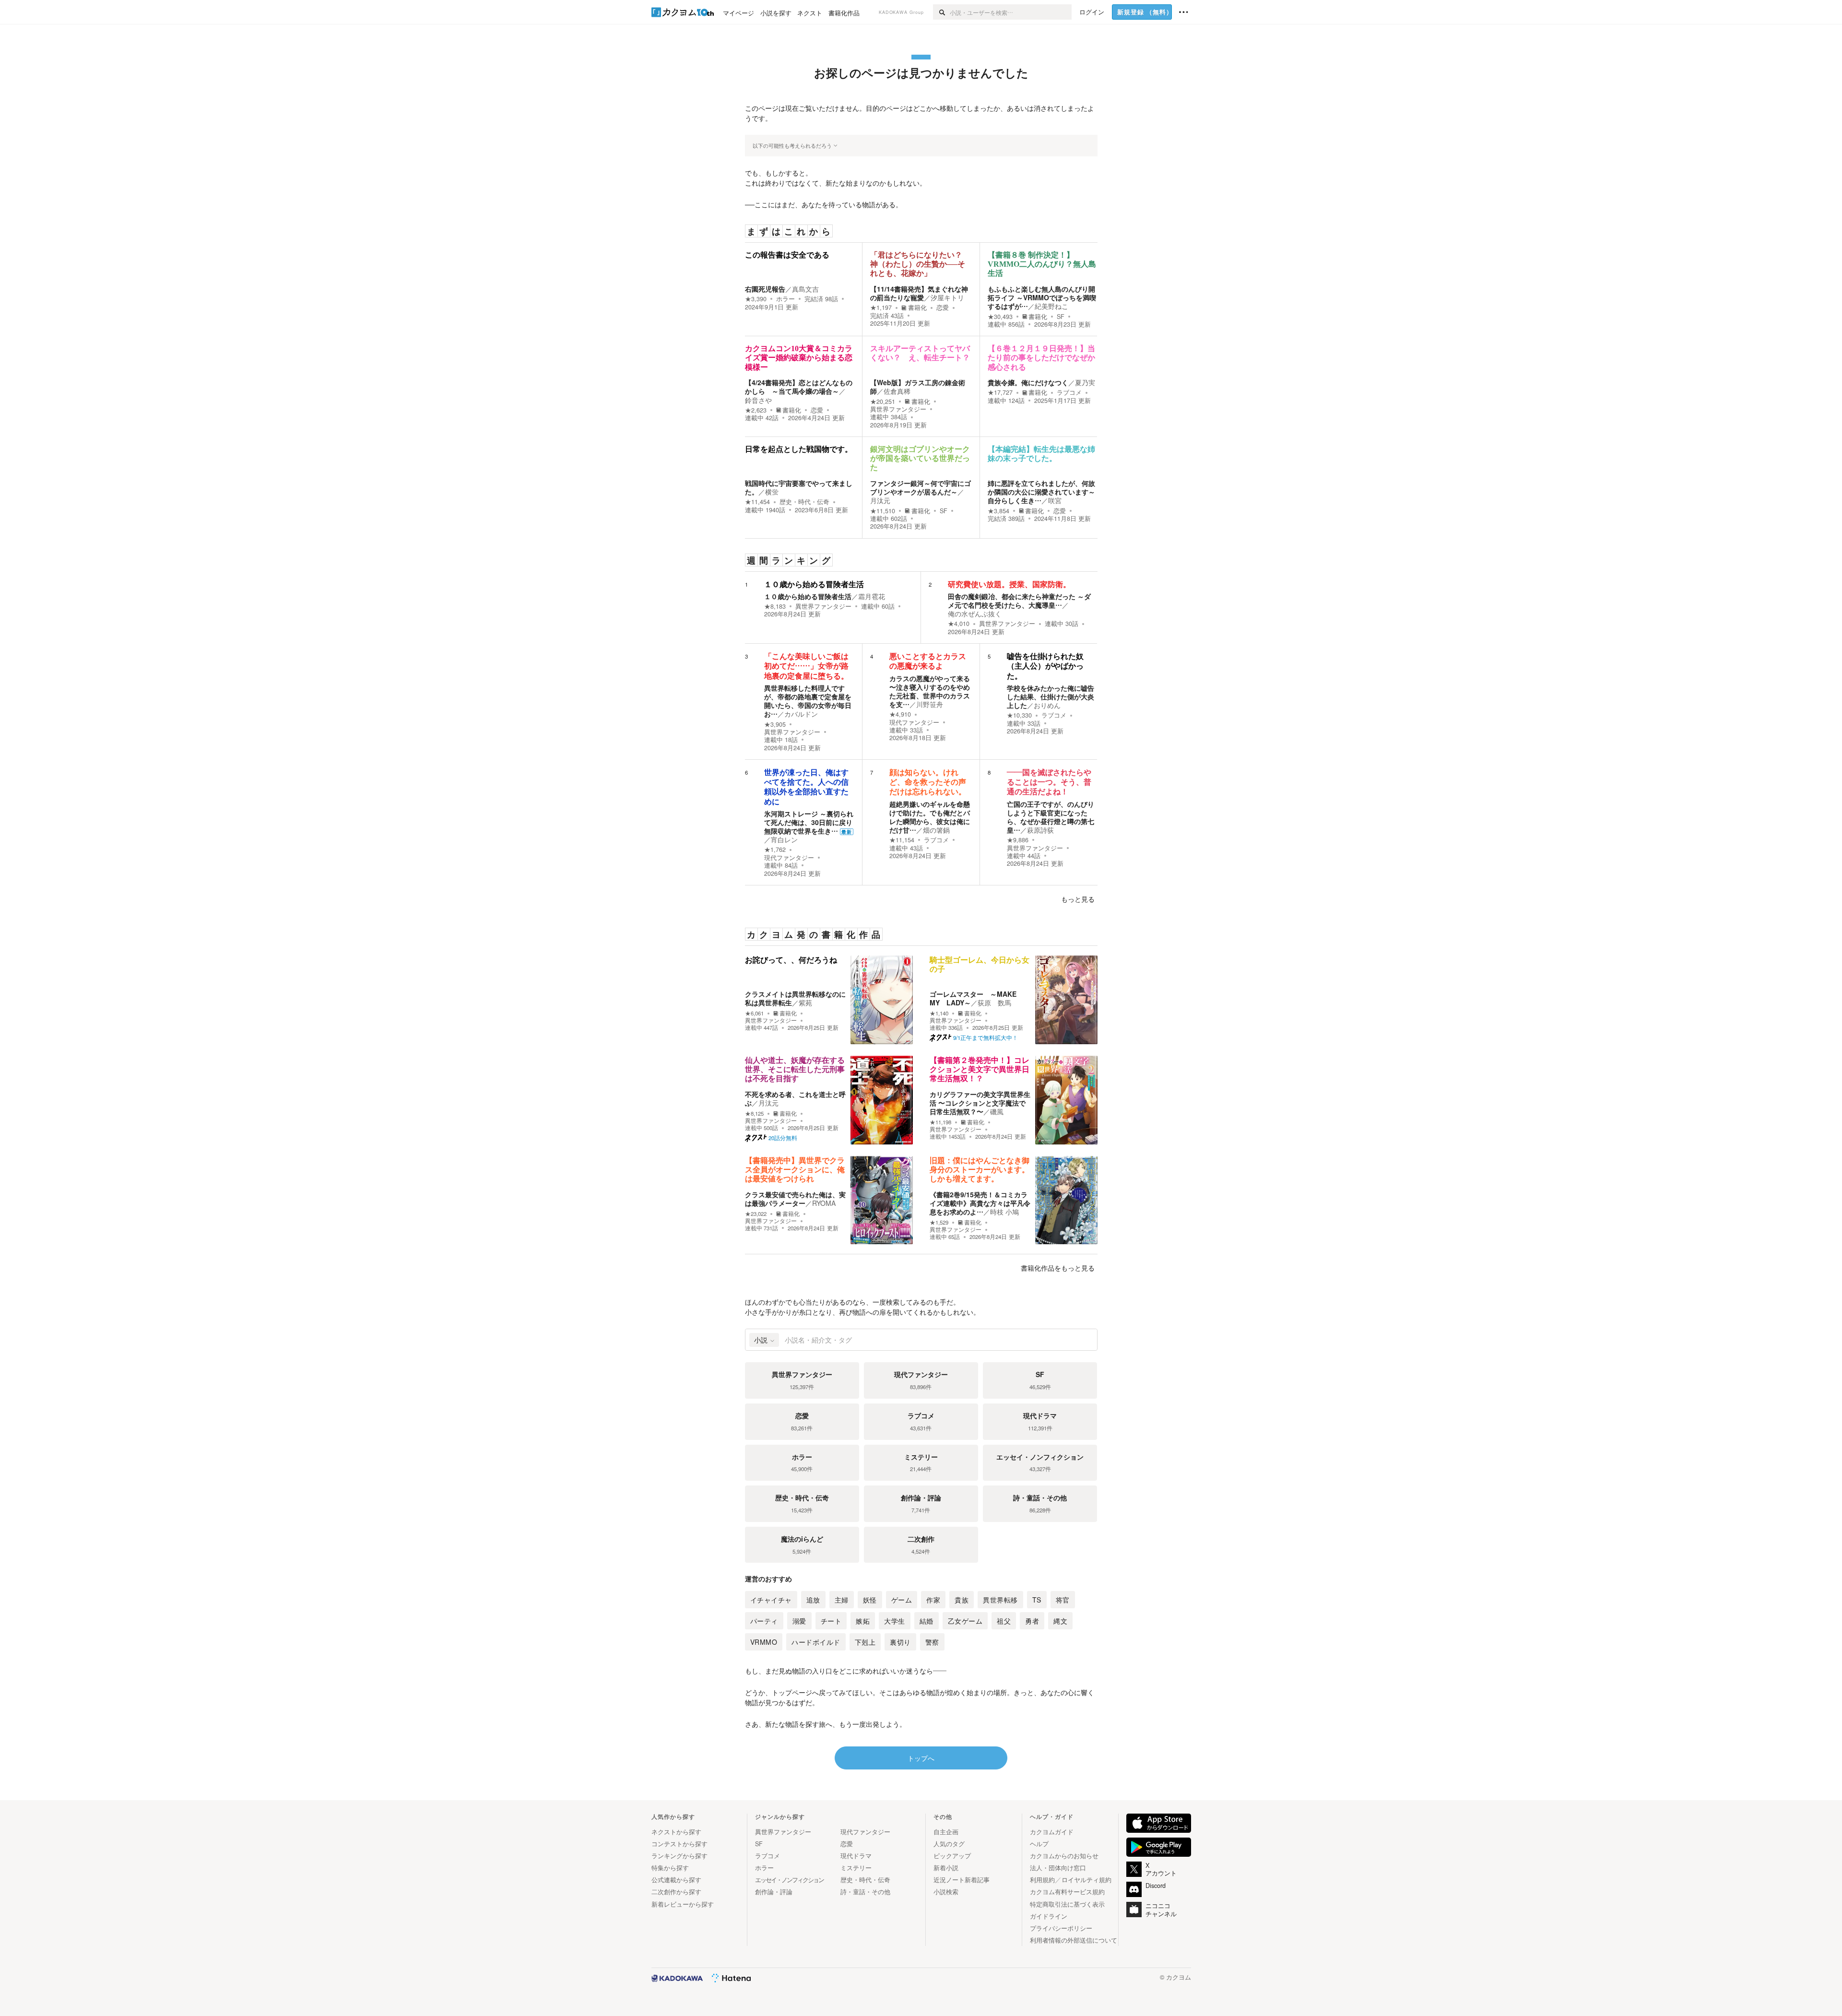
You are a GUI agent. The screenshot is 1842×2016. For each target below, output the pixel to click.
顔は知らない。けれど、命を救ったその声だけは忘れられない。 (928, 782)
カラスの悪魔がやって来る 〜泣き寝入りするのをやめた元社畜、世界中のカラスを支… (930, 691)
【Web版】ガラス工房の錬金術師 (918, 387)
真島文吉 (805, 289)
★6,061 (754, 1013)
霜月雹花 (872, 596)
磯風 (997, 1111)
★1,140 (939, 1013)
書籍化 (917, 307)
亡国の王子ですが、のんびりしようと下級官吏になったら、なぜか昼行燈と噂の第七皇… (1051, 817)
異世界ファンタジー (898, 409)
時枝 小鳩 (1004, 1212)
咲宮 (1055, 500)
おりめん (1047, 705)
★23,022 (756, 1214)
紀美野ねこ (1051, 306)
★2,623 (756, 410)
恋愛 (943, 307)
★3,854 (998, 511)
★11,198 (940, 1122)
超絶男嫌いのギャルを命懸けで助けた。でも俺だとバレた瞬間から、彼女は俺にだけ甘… (930, 817)
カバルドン (801, 714)
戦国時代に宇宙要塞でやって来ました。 (799, 487)
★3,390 (756, 299)
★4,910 (900, 714)
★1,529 (939, 1222)
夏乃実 (1085, 382)
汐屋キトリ (947, 297)
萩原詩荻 (1040, 830)
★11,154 (902, 840)
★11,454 (757, 502)
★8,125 (754, 1114)
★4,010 (959, 624)
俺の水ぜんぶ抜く (975, 613)
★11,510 (883, 511)
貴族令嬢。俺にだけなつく (1028, 382)
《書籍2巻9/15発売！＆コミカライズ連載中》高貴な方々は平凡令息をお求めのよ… (980, 1203)
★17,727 (1000, 392)
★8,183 (775, 606)
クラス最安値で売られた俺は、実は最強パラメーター (795, 1199)
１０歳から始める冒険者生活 (814, 584)
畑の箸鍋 (936, 830)
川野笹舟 (930, 704)
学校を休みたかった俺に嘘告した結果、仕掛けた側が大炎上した (1051, 696)
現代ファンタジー (914, 722)
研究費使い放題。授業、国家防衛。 (1009, 584)
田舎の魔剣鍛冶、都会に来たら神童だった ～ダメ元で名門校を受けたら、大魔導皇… (1019, 601)
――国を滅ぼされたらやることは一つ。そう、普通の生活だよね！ (1049, 782)
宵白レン (784, 839)
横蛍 (772, 492)
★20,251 (883, 401)
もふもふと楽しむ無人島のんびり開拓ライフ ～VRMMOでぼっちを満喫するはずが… (1042, 297)
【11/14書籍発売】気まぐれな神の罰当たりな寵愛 (919, 293)
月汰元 (880, 500)
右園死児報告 (765, 289)
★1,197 (881, 307)
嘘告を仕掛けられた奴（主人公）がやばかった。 (1045, 666)
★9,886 (1018, 840)
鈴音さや (758, 400)
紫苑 (805, 1002)
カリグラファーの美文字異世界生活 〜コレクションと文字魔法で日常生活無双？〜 (980, 1103)
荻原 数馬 (994, 1002)
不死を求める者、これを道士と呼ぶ (795, 1098)
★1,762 (775, 849)
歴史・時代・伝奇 (804, 502)
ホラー (785, 299)
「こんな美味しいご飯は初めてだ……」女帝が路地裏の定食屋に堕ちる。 (806, 666)
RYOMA (824, 1203)
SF (1061, 317)
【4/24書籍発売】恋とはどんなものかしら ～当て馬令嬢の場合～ (799, 387)
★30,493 (1000, 317)
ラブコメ (1069, 392)
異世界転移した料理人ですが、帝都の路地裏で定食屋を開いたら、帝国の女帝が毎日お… (808, 701)
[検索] (941, 12)
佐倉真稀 (897, 391)
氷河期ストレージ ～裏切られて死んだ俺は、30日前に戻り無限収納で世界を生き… (809, 822)
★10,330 (1019, 715)
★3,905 (775, 724)
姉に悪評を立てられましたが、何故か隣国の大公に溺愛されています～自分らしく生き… (1041, 492)
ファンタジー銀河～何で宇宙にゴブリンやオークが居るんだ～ (921, 487)
